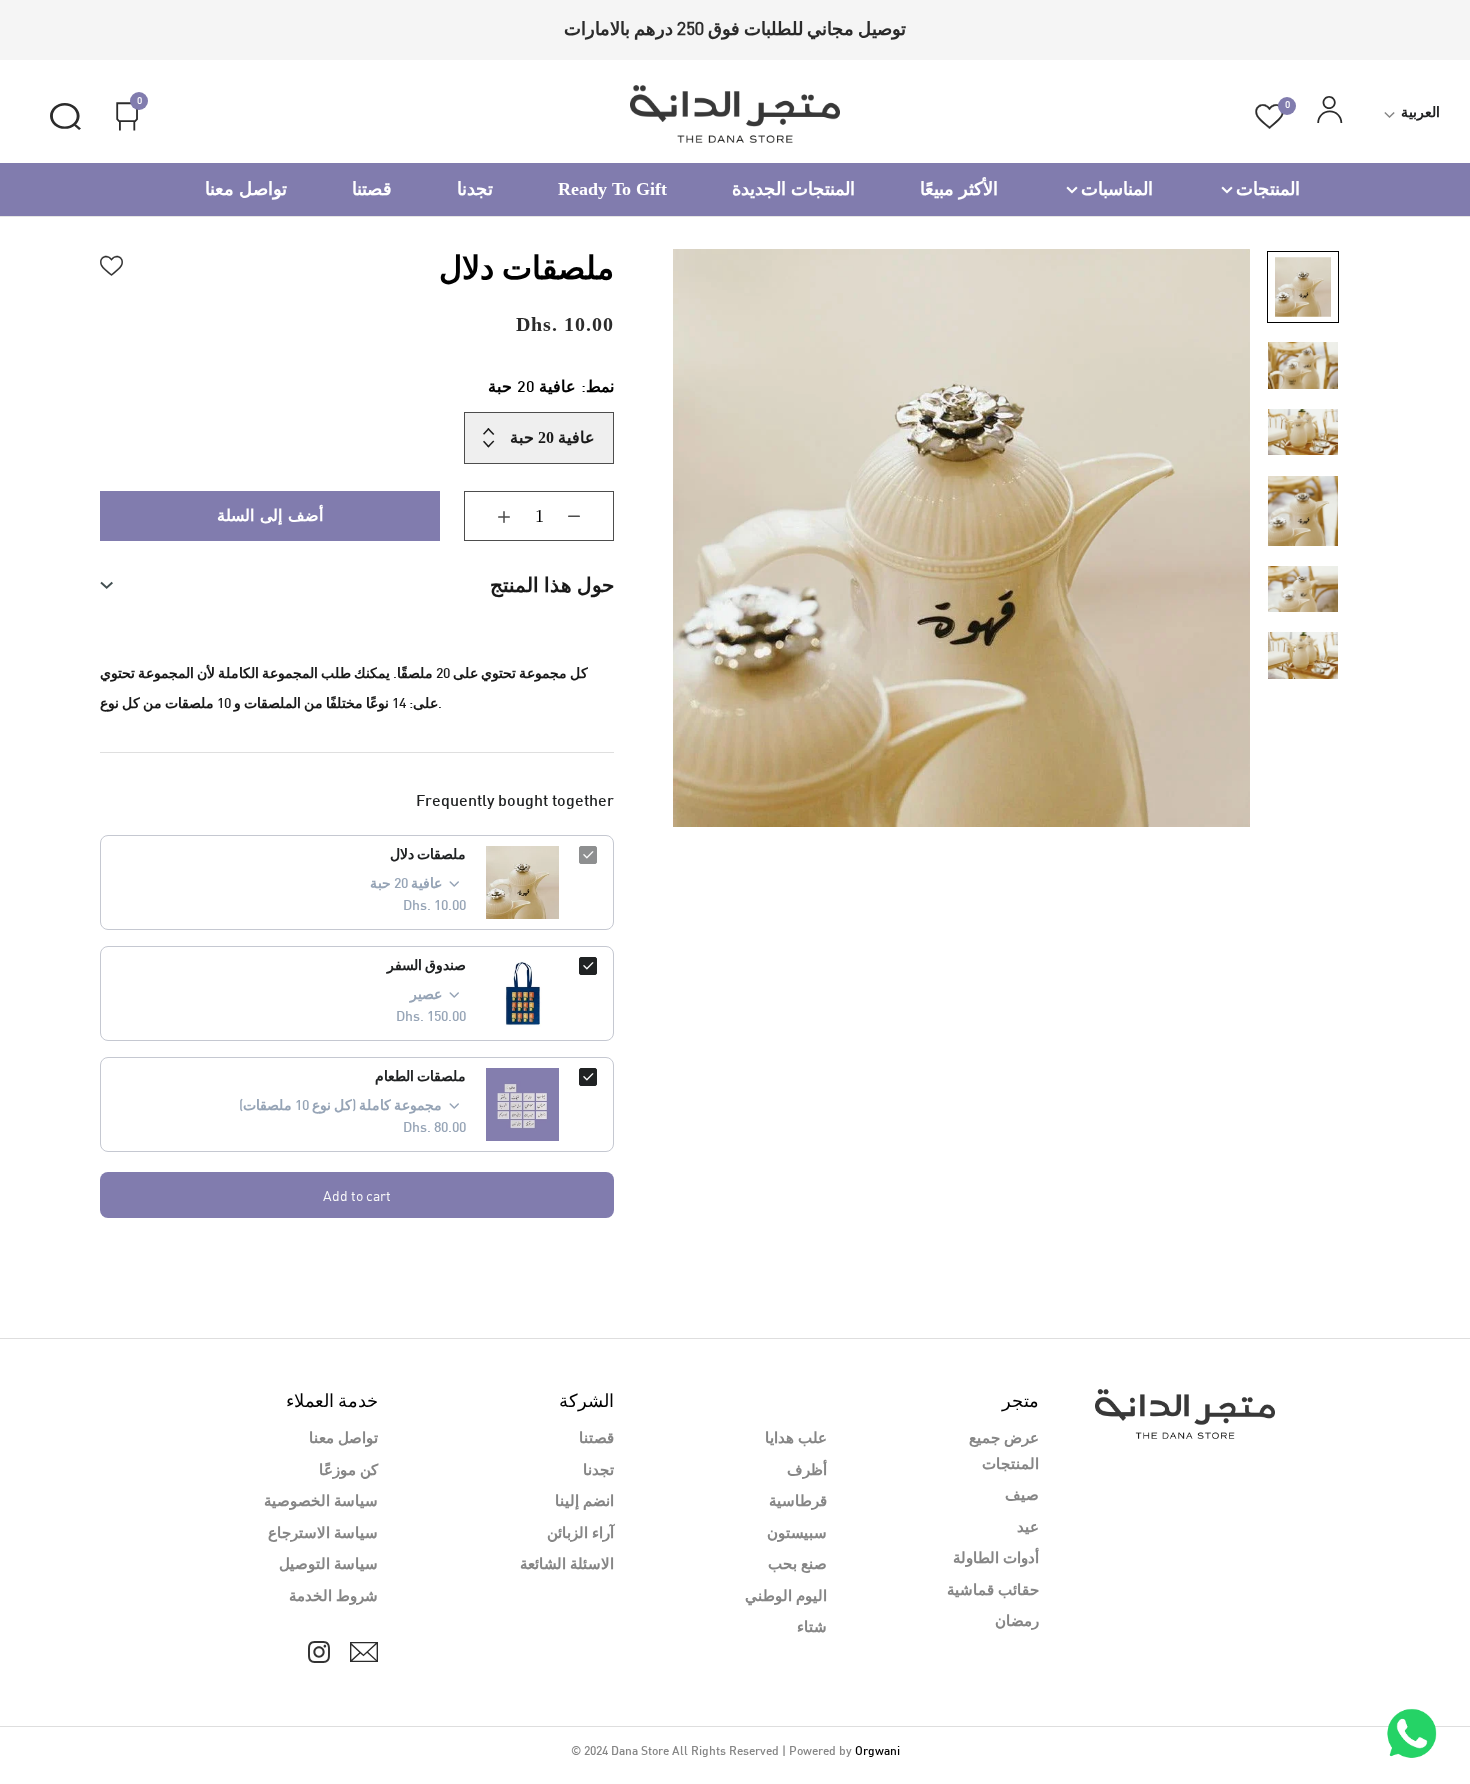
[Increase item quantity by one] (489, 516)
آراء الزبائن (580, 1534)
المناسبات (1117, 189)
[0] (1269, 116)
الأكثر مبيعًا (959, 189)
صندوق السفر (426, 966)
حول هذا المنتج (552, 585)
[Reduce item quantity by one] (589, 516)
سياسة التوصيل (328, 1565)
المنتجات (1268, 189)
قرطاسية (798, 1502)
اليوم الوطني (786, 1597)
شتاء (812, 1628)
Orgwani (877, 1752)
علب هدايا (796, 1439)
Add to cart (357, 1195)
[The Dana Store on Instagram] (319, 1652)
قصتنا (372, 189)
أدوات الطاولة (996, 1559)
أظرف (807, 1471)
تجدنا (475, 189)
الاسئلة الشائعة (567, 1565)
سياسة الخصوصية (321, 1502)
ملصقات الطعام (420, 1077)
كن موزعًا (348, 1471)
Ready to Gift (612, 189)
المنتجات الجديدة (793, 189)
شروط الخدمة (333, 1597)
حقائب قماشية (993, 1591)
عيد (1028, 1528)
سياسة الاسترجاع (323, 1534)
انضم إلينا (584, 1502)
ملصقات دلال (428, 855)
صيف (1022, 1496)
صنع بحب (797, 1565)
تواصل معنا (246, 189)
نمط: (551, 388)
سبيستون (797, 1534)
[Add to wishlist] (112, 263)
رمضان (1017, 1622)
